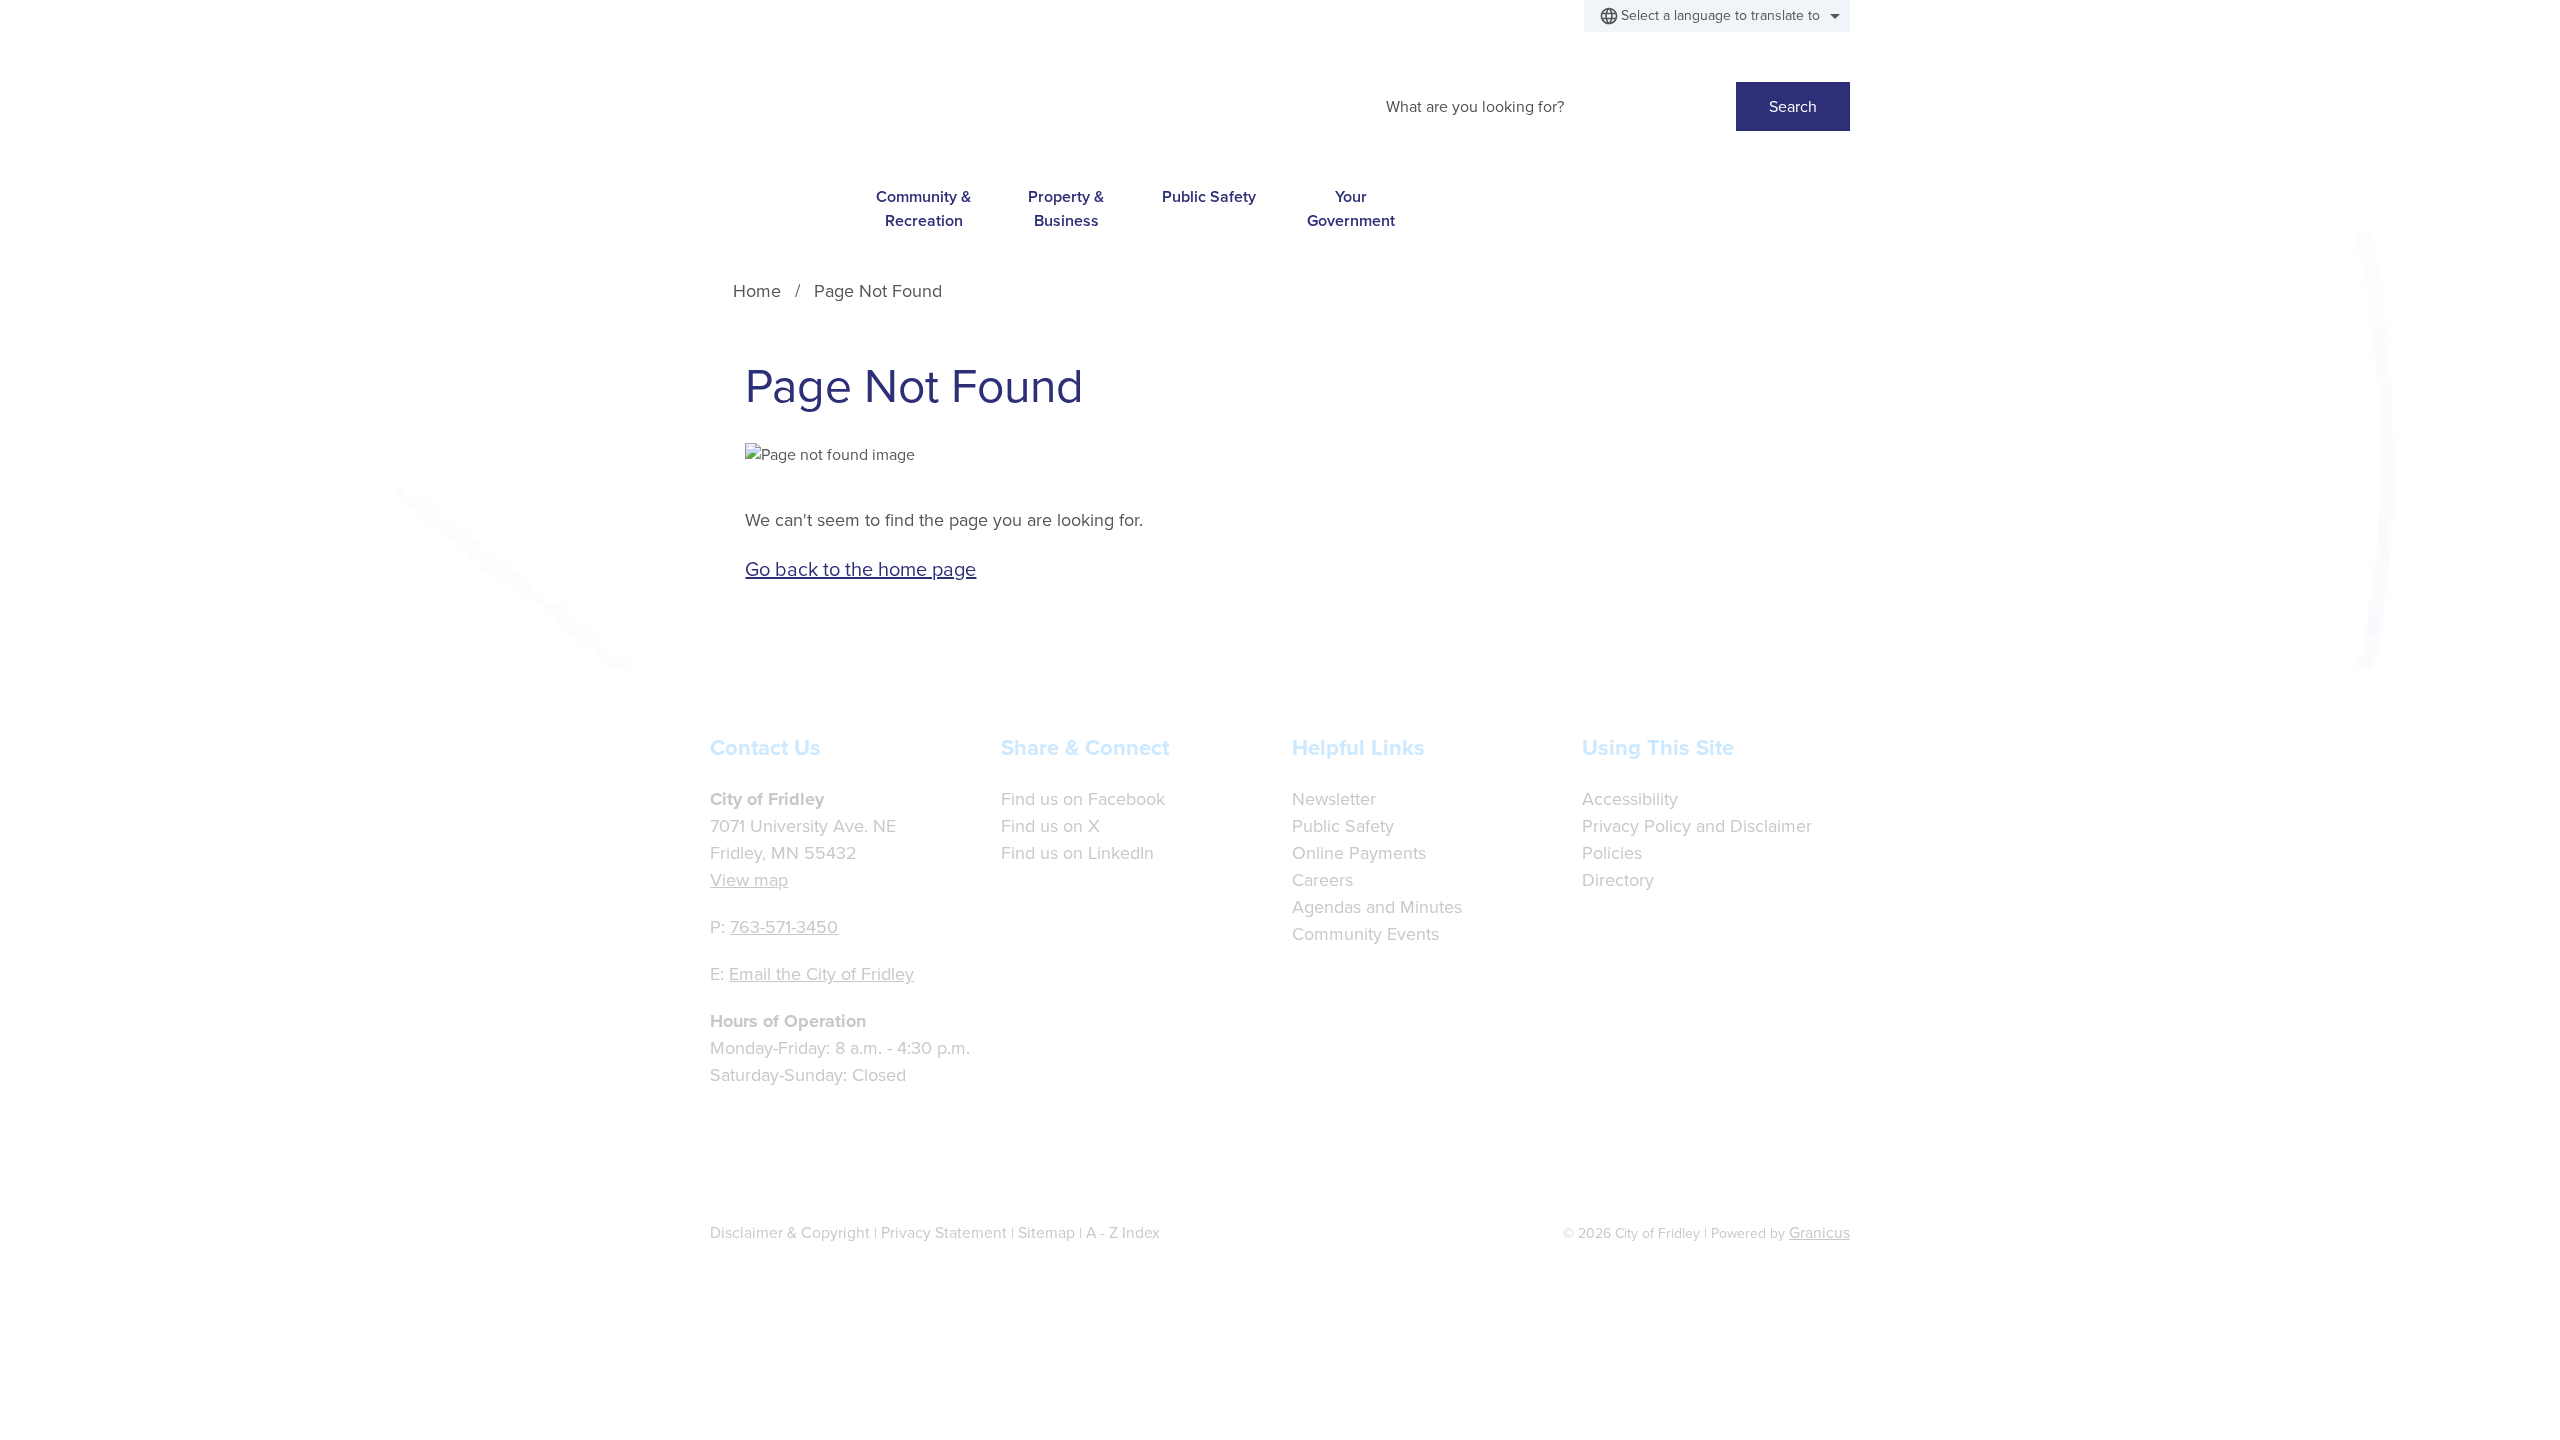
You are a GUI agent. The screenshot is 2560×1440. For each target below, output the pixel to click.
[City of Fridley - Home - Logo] (868, 101)
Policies (1612, 853)
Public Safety (1209, 196)
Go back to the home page (860, 569)
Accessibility (1630, 799)
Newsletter (1334, 799)
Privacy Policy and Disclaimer (1697, 826)
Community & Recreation (923, 208)
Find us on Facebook (1083, 799)
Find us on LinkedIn (1077, 853)
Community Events (1365, 934)
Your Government (1351, 208)
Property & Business (1066, 208)
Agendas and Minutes (1377, 907)
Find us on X (1050, 826)
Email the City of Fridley (821, 974)
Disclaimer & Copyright (790, 1232)
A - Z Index (1123, 1232)
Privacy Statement (944, 1232)
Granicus (1819, 1232)
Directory (1618, 880)
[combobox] (1717, 16)
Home (757, 291)
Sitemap (1046, 1232)
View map (749, 880)
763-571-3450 (784, 927)
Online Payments (1359, 853)
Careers (1322, 880)
